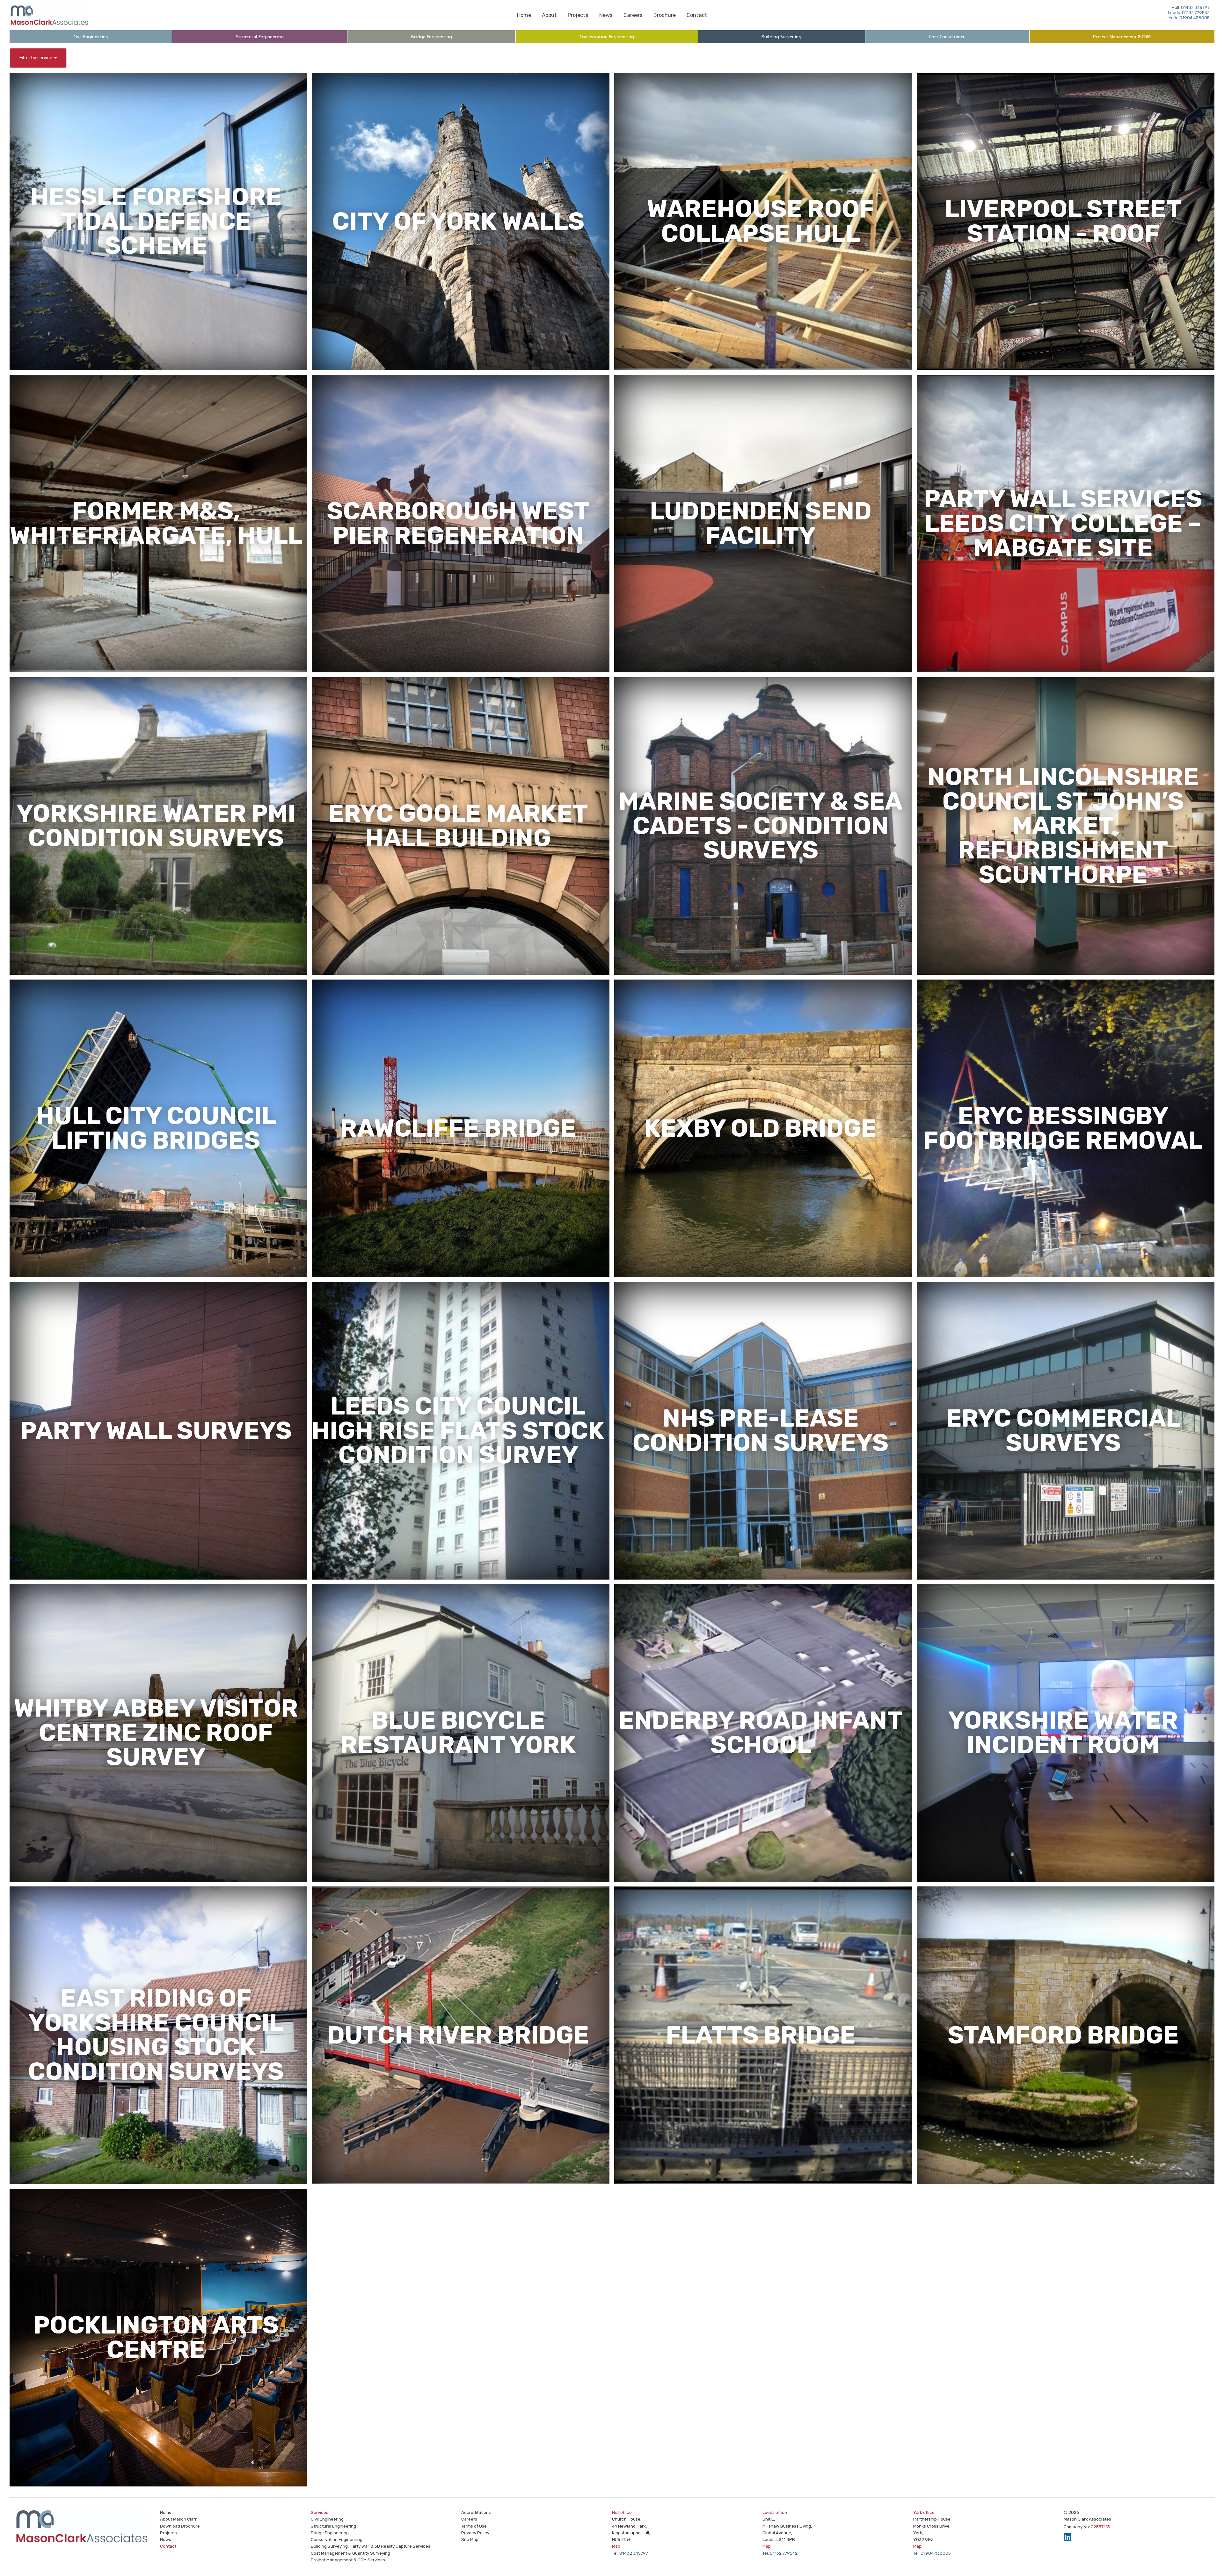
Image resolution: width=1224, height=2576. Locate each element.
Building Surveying (781, 37)
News (606, 15)
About (549, 15)
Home (524, 15)
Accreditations (476, 2512)
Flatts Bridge (761, 2035)
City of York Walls (458, 221)
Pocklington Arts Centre (156, 2337)
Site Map (470, 2539)
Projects (578, 15)
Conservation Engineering (607, 37)
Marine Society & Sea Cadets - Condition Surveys (761, 826)
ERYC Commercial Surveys (1063, 1430)
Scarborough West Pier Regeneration (458, 523)
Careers (633, 15)
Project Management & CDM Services (348, 2560)
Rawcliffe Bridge (458, 1128)
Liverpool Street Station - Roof (1063, 221)
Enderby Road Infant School (761, 1733)
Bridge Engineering (432, 37)
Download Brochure (180, 2526)
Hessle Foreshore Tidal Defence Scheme (156, 221)
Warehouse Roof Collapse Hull (761, 221)
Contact (697, 15)
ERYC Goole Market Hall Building (458, 826)
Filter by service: (37, 58)
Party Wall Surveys (156, 1430)
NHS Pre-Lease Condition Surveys (761, 1430)
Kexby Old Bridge (761, 1128)
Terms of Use (474, 2526)
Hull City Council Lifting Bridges (156, 1128)
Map (616, 2546)
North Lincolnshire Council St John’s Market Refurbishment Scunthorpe (1063, 826)
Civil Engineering (91, 37)
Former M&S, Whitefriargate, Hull (156, 523)
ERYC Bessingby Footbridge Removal (1063, 1128)
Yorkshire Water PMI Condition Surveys (156, 826)
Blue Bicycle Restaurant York (458, 1733)
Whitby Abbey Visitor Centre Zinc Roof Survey (156, 1733)
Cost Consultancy (947, 37)
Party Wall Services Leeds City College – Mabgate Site (1063, 523)
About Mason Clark (179, 2519)
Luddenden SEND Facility (761, 523)
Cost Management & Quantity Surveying (350, 2553)
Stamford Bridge (1063, 2035)
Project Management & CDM (1122, 37)
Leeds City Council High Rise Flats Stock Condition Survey (458, 1431)
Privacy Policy (475, 2533)
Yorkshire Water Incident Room (1063, 1733)
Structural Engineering (260, 37)
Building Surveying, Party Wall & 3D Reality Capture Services (371, 2546)
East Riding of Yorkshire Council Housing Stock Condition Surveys (156, 2035)
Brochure (665, 15)
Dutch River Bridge (458, 2035)
